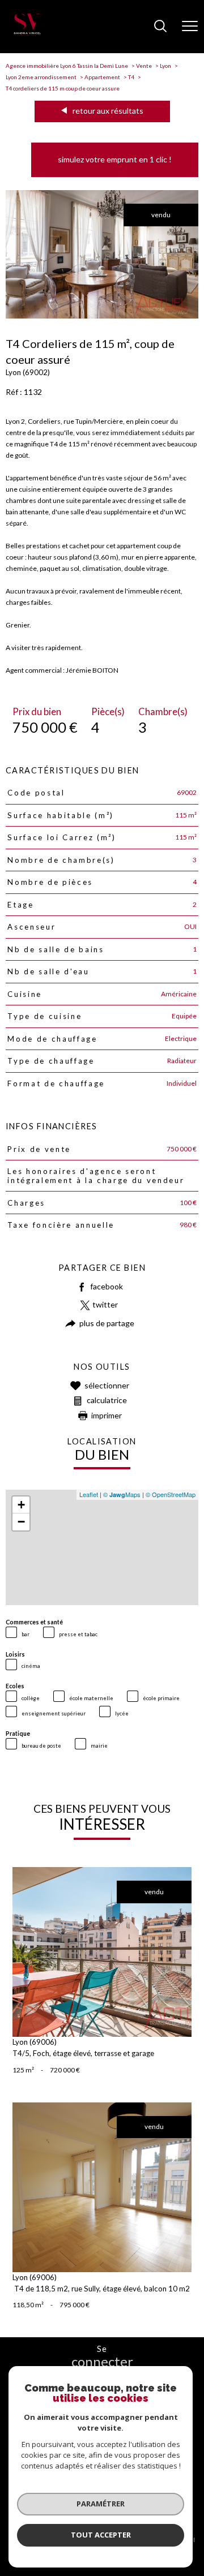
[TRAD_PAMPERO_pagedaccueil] (27, 34)
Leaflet (89, 1494)
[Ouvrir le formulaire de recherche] (160, 27)
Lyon (165, 66)
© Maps (122, 1494)
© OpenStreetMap (171, 1494)
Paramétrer (101, 2504)
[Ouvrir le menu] (190, 27)
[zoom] (102, 316)
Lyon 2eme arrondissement (41, 77)
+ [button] (21, 1505)
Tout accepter (101, 2535)
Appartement (102, 77)
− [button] (21, 1522)
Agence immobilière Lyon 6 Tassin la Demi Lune (67, 66)
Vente (144, 66)
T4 (131, 77)
